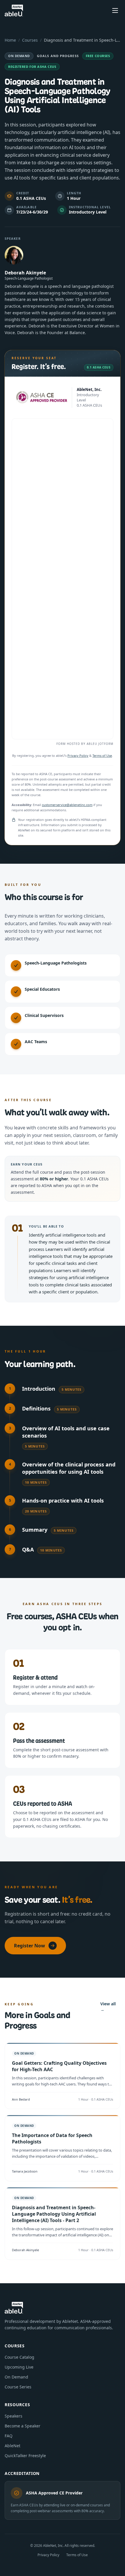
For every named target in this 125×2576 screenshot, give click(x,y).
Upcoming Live (19, 2367)
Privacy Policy (78, 755)
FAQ (9, 2436)
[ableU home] (14, 10)
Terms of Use (102, 755)
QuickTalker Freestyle (25, 2456)
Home (10, 40)
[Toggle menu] (115, 10)
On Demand (16, 2377)
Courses (30, 40)
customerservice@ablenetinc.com (67, 805)
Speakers (14, 2416)
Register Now (30, 1946)
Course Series (18, 2387)
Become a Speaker (23, 2426)
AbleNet (12, 2446)
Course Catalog (19, 2357)
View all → (108, 2007)
